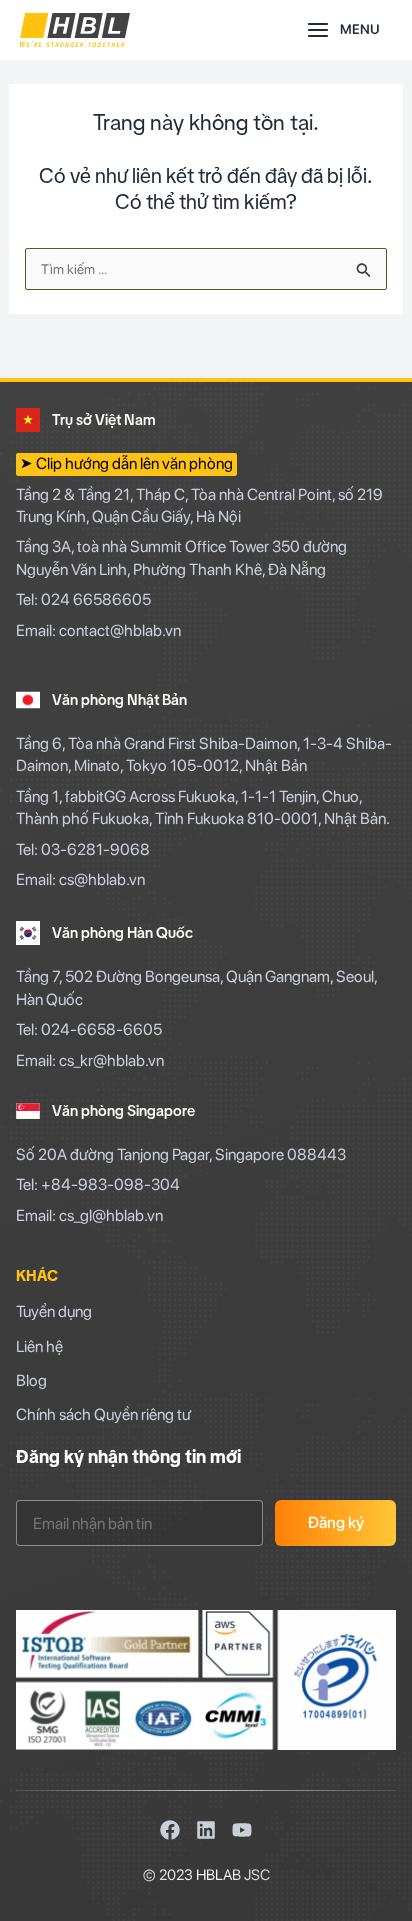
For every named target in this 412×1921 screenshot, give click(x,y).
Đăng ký (336, 1522)
